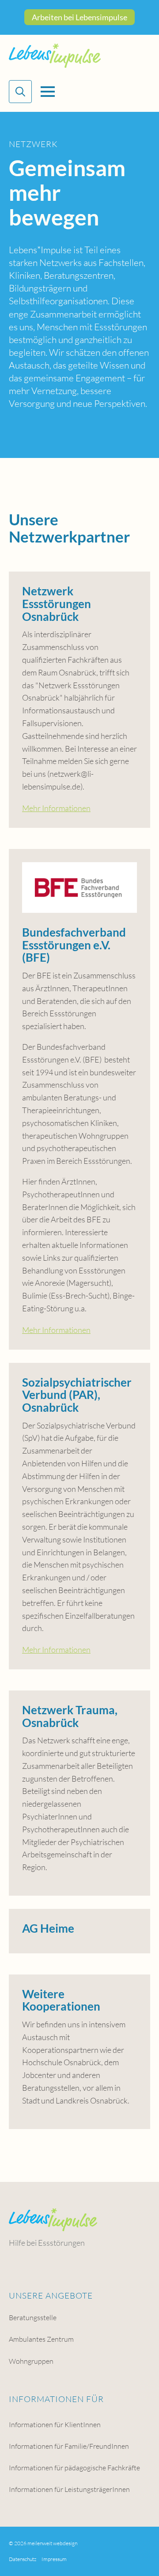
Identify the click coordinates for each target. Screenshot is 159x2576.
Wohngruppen (31, 2361)
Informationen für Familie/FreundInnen (69, 2446)
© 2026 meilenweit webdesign (43, 2543)
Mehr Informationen (56, 808)
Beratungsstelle (33, 2318)
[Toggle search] (20, 92)
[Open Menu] (48, 92)
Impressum (54, 2559)
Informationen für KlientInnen (55, 2425)
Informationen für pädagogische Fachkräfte (74, 2468)
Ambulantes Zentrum (41, 2339)
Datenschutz (23, 2559)
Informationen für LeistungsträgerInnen (69, 2489)
